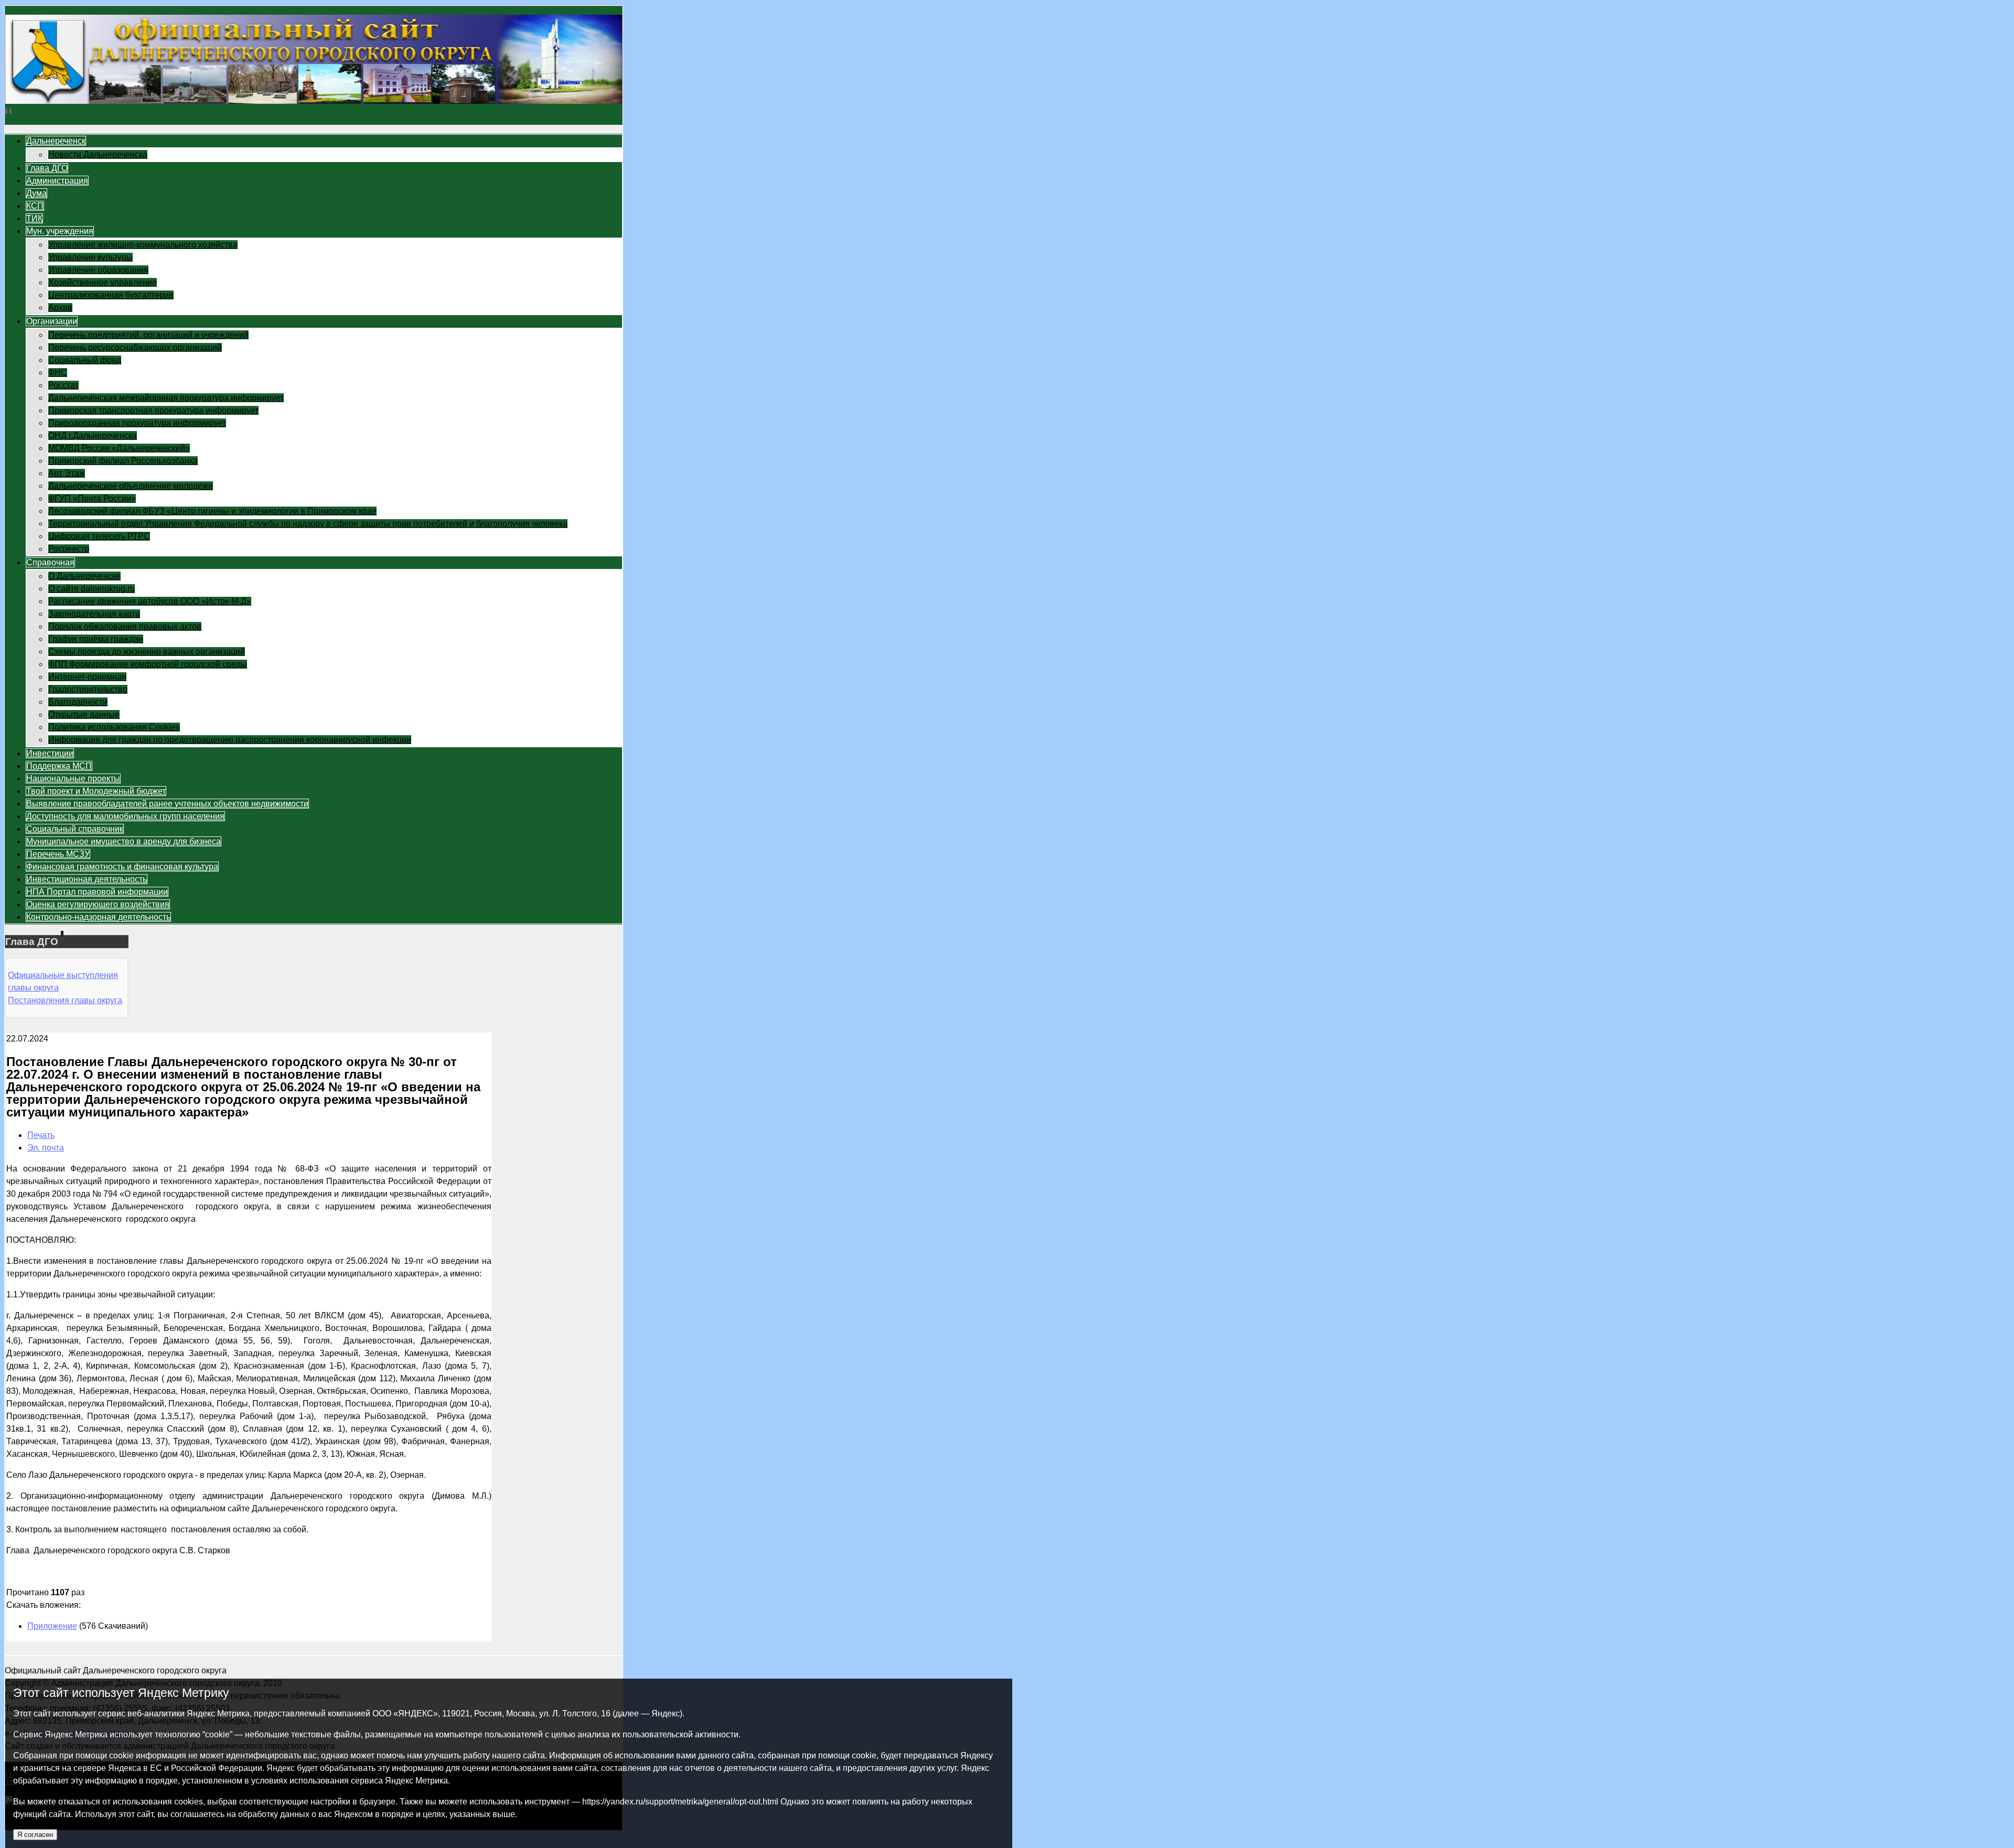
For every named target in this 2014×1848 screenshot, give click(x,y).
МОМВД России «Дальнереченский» (119, 448)
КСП (35, 206)
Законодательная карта (94, 614)
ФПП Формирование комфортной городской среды (148, 664)
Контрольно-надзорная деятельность (98, 917)
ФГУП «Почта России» (92, 498)
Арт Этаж (67, 473)
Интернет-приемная (87, 677)
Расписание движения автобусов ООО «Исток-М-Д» (150, 601)
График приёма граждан (96, 639)
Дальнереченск (56, 141)
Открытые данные (84, 715)
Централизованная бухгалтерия (111, 295)
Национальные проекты (73, 778)
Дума (36, 193)
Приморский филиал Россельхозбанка (123, 461)
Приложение (52, 1626)
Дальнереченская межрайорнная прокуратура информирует (166, 398)
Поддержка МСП (59, 766)
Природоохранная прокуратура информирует (137, 423)
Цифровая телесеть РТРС (99, 536)
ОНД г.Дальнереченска (93, 436)
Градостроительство (88, 689)
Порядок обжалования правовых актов (125, 626)
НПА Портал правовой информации (97, 892)
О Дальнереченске (84, 576)
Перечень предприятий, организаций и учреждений (148, 335)
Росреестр (69, 549)
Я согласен (35, 1835)
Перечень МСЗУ (58, 854)
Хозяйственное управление (103, 282)
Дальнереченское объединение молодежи (131, 486)
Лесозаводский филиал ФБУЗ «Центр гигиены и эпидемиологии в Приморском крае (212, 511)
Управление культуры (90, 257)
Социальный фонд (85, 360)
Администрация (57, 181)
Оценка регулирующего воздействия (98, 904)
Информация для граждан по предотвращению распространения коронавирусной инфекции (230, 740)
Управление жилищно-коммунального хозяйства (143, 245)
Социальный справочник (75, 829)
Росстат (63, 385)
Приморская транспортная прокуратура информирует (153, 410)
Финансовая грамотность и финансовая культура (122, 867)
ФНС (58, 373)
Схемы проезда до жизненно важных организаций (147, 652)
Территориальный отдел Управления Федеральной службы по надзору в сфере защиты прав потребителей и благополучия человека (308, 524)
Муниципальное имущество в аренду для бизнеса (124, 841)
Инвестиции (50, 753)
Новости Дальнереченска (98, 154)
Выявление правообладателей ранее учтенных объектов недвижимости (167, 804)
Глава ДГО (47, 168)
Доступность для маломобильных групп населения (125, 816)
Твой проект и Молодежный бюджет (96, 791)
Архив (60, 308)
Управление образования (98, 270)
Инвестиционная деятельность (87, 879)
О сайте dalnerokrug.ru (92, 589)
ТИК (34, 218)
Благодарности (78, 702)
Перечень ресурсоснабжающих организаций (135, 347)
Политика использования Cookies (114, 727)
